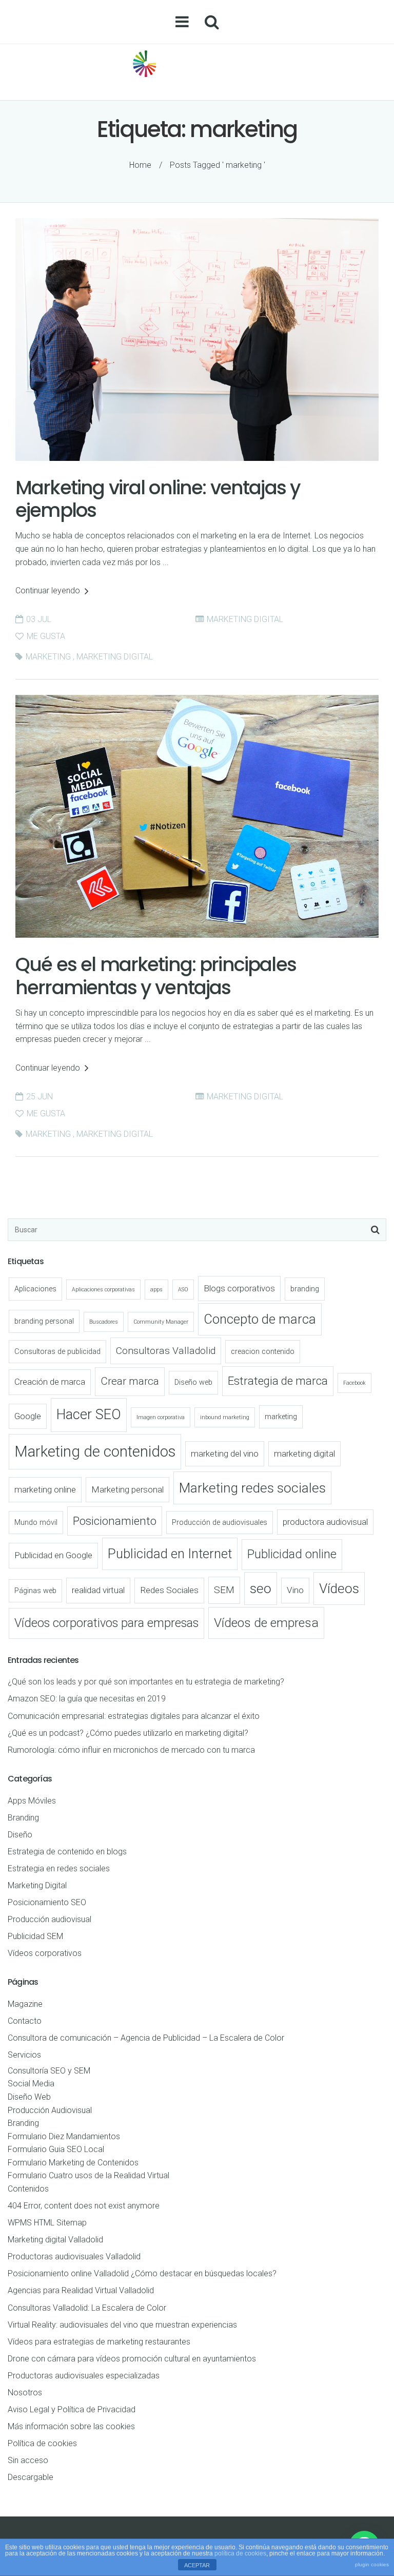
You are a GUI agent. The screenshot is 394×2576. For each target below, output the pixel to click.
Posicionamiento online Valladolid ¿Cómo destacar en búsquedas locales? (142, 2273)
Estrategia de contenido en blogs (67, 1852)
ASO (183, 1290)
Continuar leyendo (49, 590)
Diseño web (193, 1382)
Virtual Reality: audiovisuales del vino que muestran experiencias (122, 2325)
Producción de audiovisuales (220, 1523)
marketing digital (115, 657)
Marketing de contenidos (95, 1451)
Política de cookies (42, 2443)
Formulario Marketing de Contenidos (73, 2163)
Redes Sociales (169, 1590)
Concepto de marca (260, 1319)
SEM (224, 1590)
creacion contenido (263, 1352)
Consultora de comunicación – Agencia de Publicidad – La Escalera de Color (146, 2038)
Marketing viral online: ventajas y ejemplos (158, 499)
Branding (23, 1818)
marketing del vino (225, 1454)
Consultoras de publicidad (57, 1352)
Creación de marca (50, 1382)
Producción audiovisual (50, 1919)
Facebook (354, 1383)
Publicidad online (292, 1554)
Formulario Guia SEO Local (56, 2149)
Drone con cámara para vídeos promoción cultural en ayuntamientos (132, 2359)
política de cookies (240, 2553)
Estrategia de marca (278, 1381)
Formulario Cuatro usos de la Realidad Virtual (88, 2175)
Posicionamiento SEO (47, 1902)
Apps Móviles (32, 1801)
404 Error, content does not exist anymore (84, 2206)
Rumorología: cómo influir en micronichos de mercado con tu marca (131, 1750)
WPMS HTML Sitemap (47, 2223)
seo (261, 1589)
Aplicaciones (35, 1289)
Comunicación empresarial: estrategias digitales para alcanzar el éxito (134, 1716)
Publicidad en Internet (170, 1554)
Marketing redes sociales (252, 1488)
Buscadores (104, 1322)
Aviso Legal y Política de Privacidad (72, 2409)
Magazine (25, 2004)
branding (305, 1289)
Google (28, 1416)
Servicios (24, 2055)
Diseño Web (29, 2097)
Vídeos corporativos (45, 1953)
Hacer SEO (89, 1415)
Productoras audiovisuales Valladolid (74, 2257)
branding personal (44, 1321)
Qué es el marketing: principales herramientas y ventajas (156, 976)
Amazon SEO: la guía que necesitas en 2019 (87, 1699)
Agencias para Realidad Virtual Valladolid (81, 2290)
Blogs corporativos (239, 1288)
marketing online (45, 1489)
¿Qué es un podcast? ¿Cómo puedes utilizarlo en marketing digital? (128, 1733)
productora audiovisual (325, 1522)
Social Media (31, 2084)
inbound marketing (225, 1417)
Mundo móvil (36, 1523)
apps (156, 1290)
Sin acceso (28, 2460)
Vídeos (339, 1589)
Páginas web (35, 1591)
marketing (48, 657)
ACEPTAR (197, 2565)
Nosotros (25, 2393)
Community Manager (161, 1322)
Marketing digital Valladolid (55, 2240)
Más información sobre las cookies (71, 2426)
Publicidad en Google (53, 1555)
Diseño (20, 1835)
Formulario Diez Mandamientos (64, 2136)
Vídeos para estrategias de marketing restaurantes (99, 2342)
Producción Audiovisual (50, 2110)
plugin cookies (372, 2564)
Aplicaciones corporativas (103, 1290)
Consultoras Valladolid (166, 1351)
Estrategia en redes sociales (59, 1868)
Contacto (25, 2021)
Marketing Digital (245, 619)
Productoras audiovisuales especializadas (84, 2376)
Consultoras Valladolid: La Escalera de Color (87, 2308)
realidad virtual (98, 1590)
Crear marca (130, 1381)
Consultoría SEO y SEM (49, 2071)
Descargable (31, 2477)
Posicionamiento (115, 1521)
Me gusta (45, 636)
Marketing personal (127, 1489)
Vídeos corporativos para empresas (106, 1623)
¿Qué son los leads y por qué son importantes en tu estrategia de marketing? (146, 1682)
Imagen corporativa (161, 1417)
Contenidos (28, 2189)
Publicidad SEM (35, 1936)
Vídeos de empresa (266, 1623)
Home (140, 165)
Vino (295, 1590)
